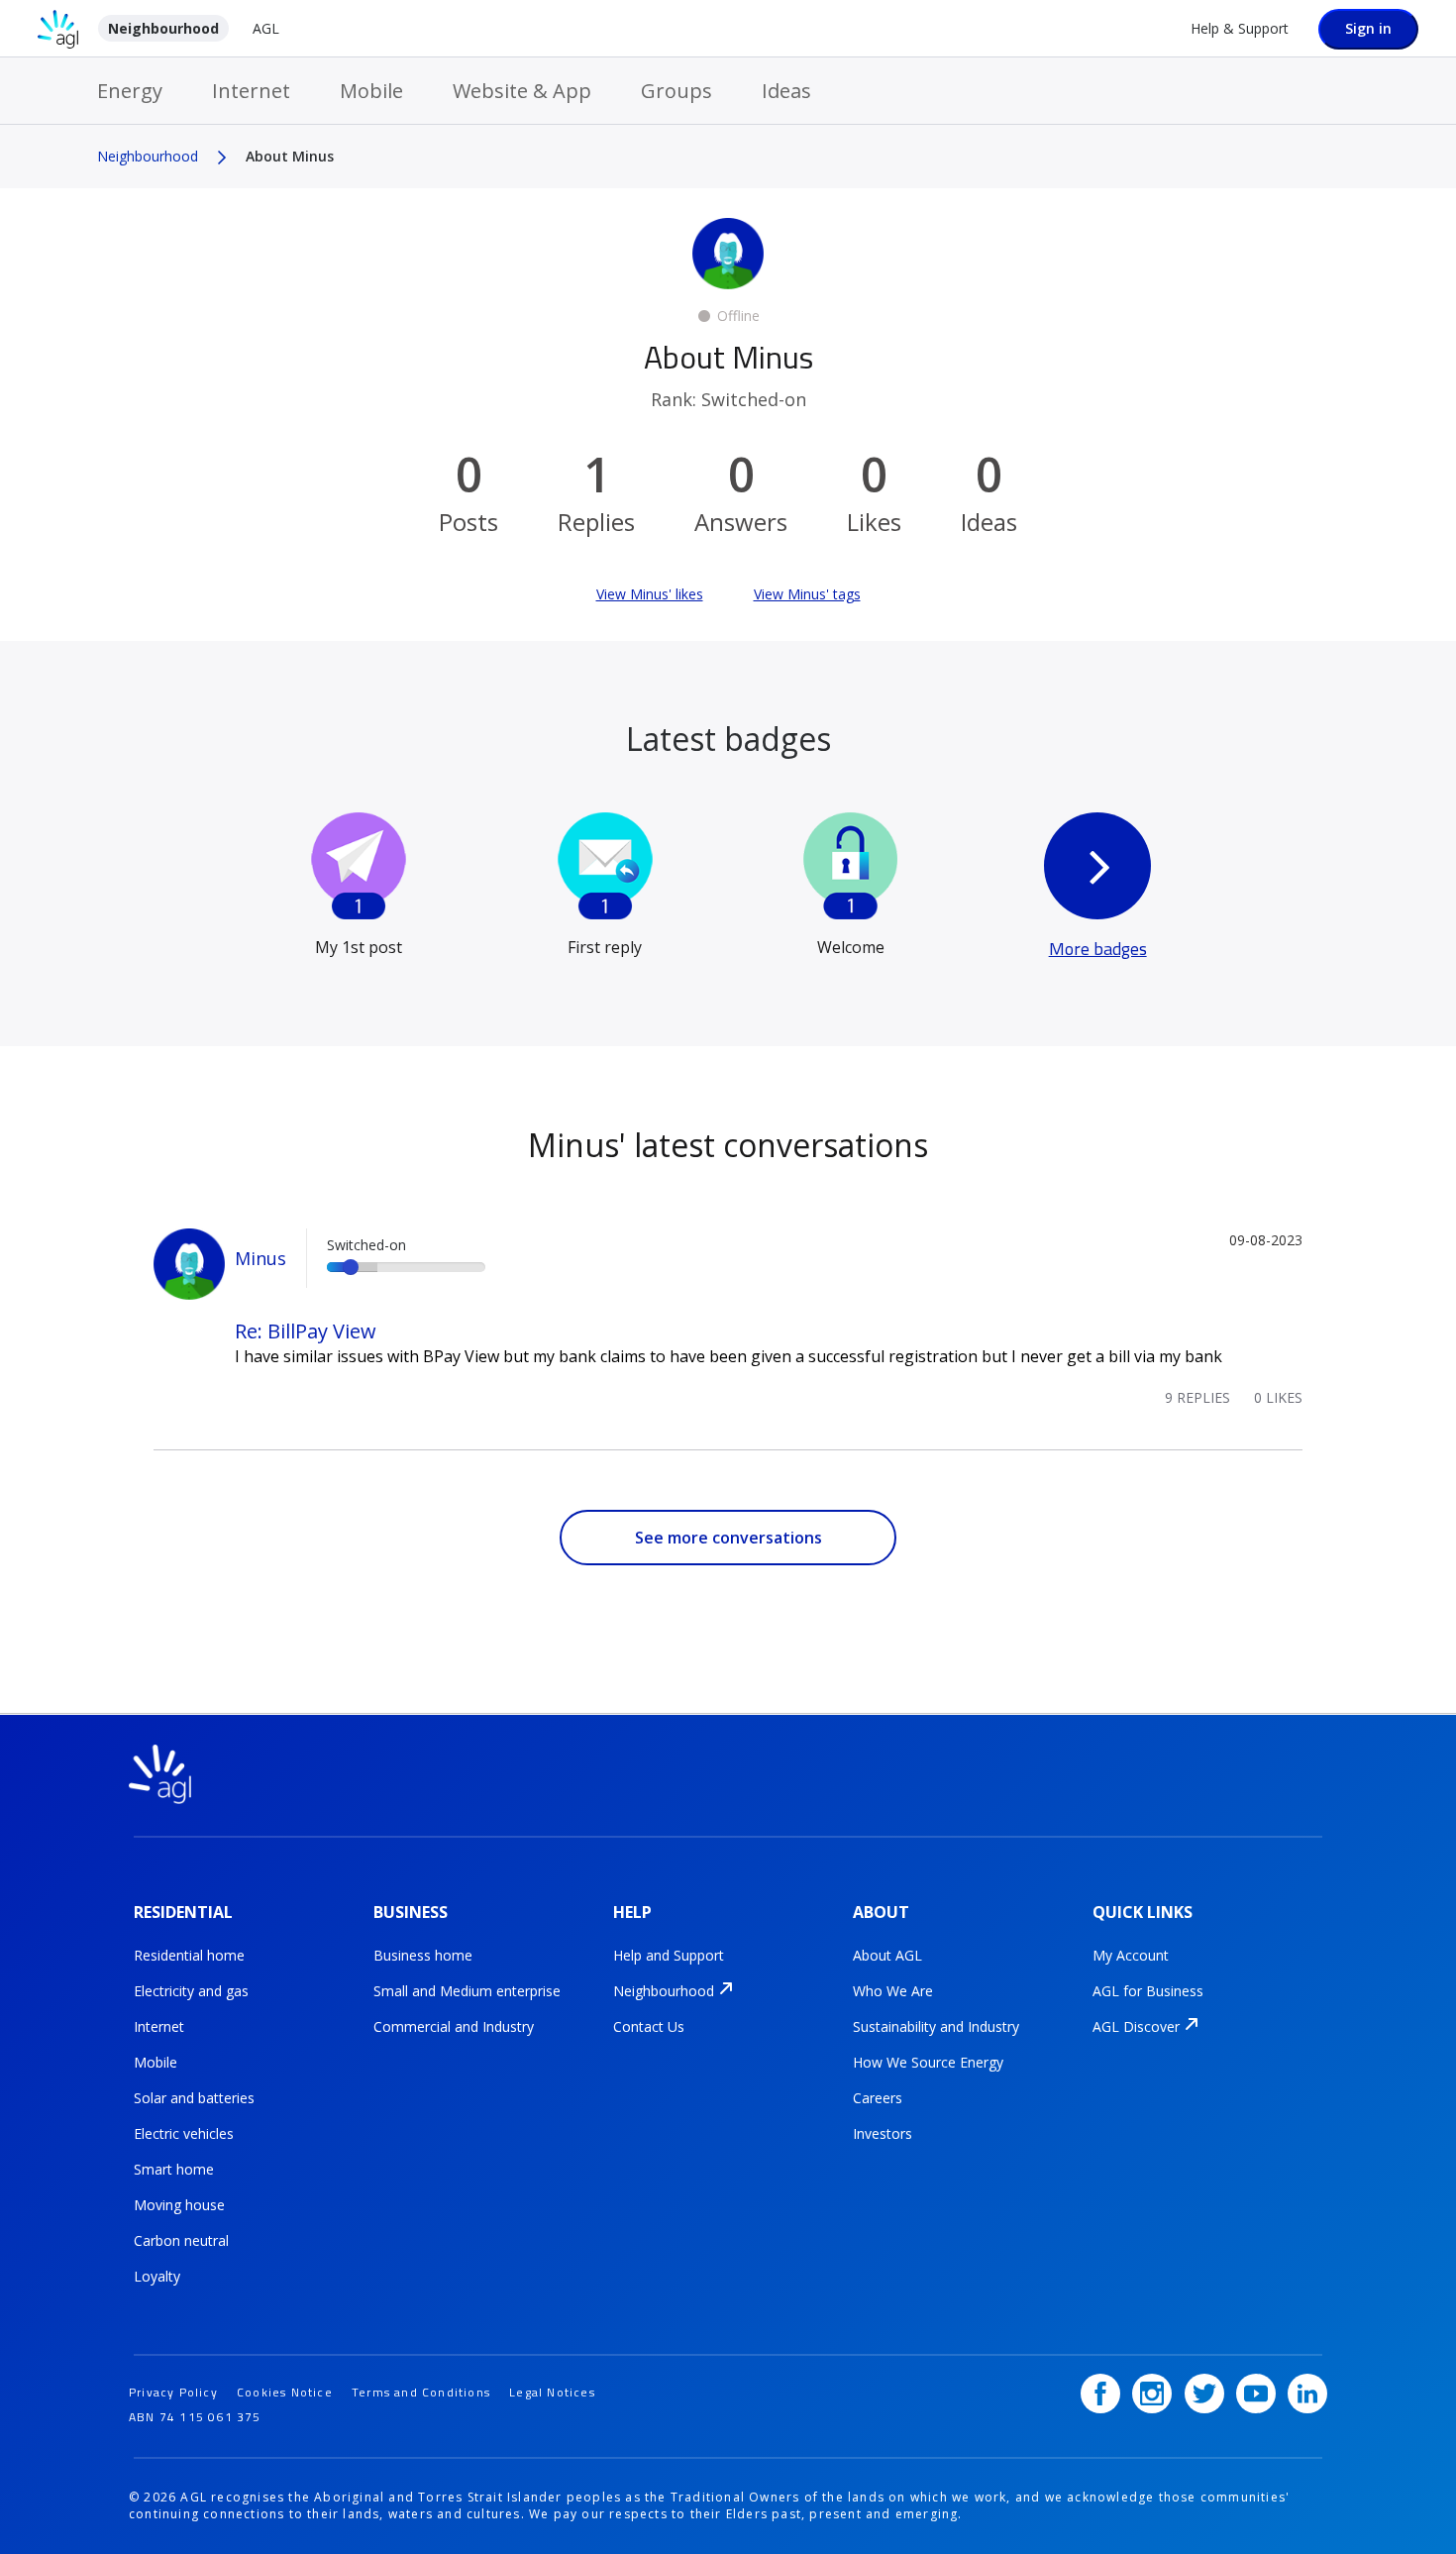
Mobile (371, 91)
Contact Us (649, 2026)
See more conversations (728, 1538)
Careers (878, 2098)
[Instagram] (1152, 2394)
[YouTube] (1256, 2394)
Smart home (174, 2169)
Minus (260, 1258)
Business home (423, 1955)
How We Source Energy (928, 2062)
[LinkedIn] (1307, 2394)
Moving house (179, 2205)
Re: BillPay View (306, 1331)
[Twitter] (1204, 2394)
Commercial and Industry (454, 2026)
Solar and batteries (194, 2098)
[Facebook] (1100, 2394)
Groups (676, 91)
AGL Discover (1136, 2026)
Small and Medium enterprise (467, 1991)
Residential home (189, 1955)
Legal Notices (552, 2392)
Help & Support (1240, 28)
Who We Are (893, 1991)
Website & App (522, 91)
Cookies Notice (285, 2392)
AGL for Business (1148, 1991)
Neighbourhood (163, 28)
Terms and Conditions (421, 2392)
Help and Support (669, 1955)
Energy (130, 91)
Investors (883, 2133)
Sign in (1368, 28)
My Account (1131, 1955)
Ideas (786, 91)
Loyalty (157, 2276)
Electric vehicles (184, 2133)
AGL (266, 28)
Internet (251, 91)
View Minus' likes (650, 594)
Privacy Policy (173, 2392)
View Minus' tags (807, 594)
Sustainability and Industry (936, 2026)
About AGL (887, 1955)
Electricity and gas (191, 1991)
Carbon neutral (181, 2240)
